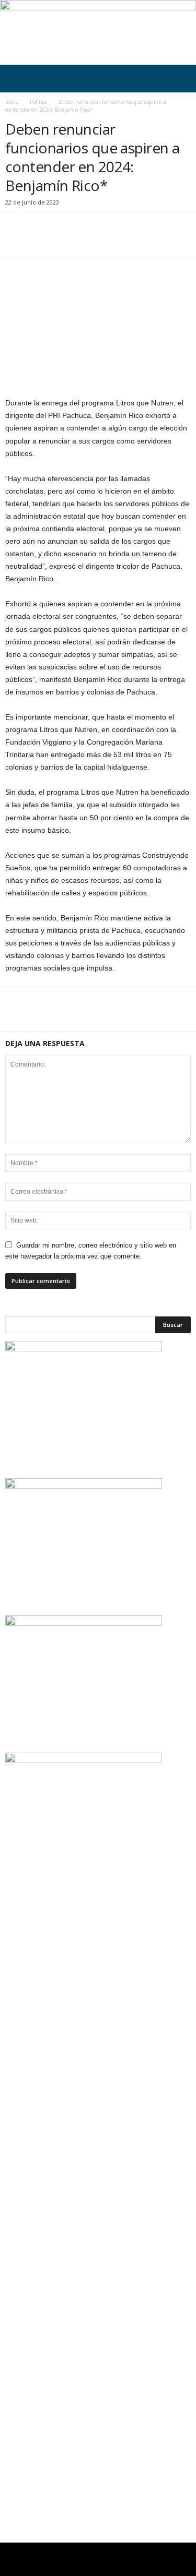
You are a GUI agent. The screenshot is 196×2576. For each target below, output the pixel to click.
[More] (112, 241)
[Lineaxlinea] (98, 32)
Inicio (12, 102)
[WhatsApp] (88, 241)
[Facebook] (16, 241)
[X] (40, 241)
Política (38, 102)
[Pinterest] (64, 241)
